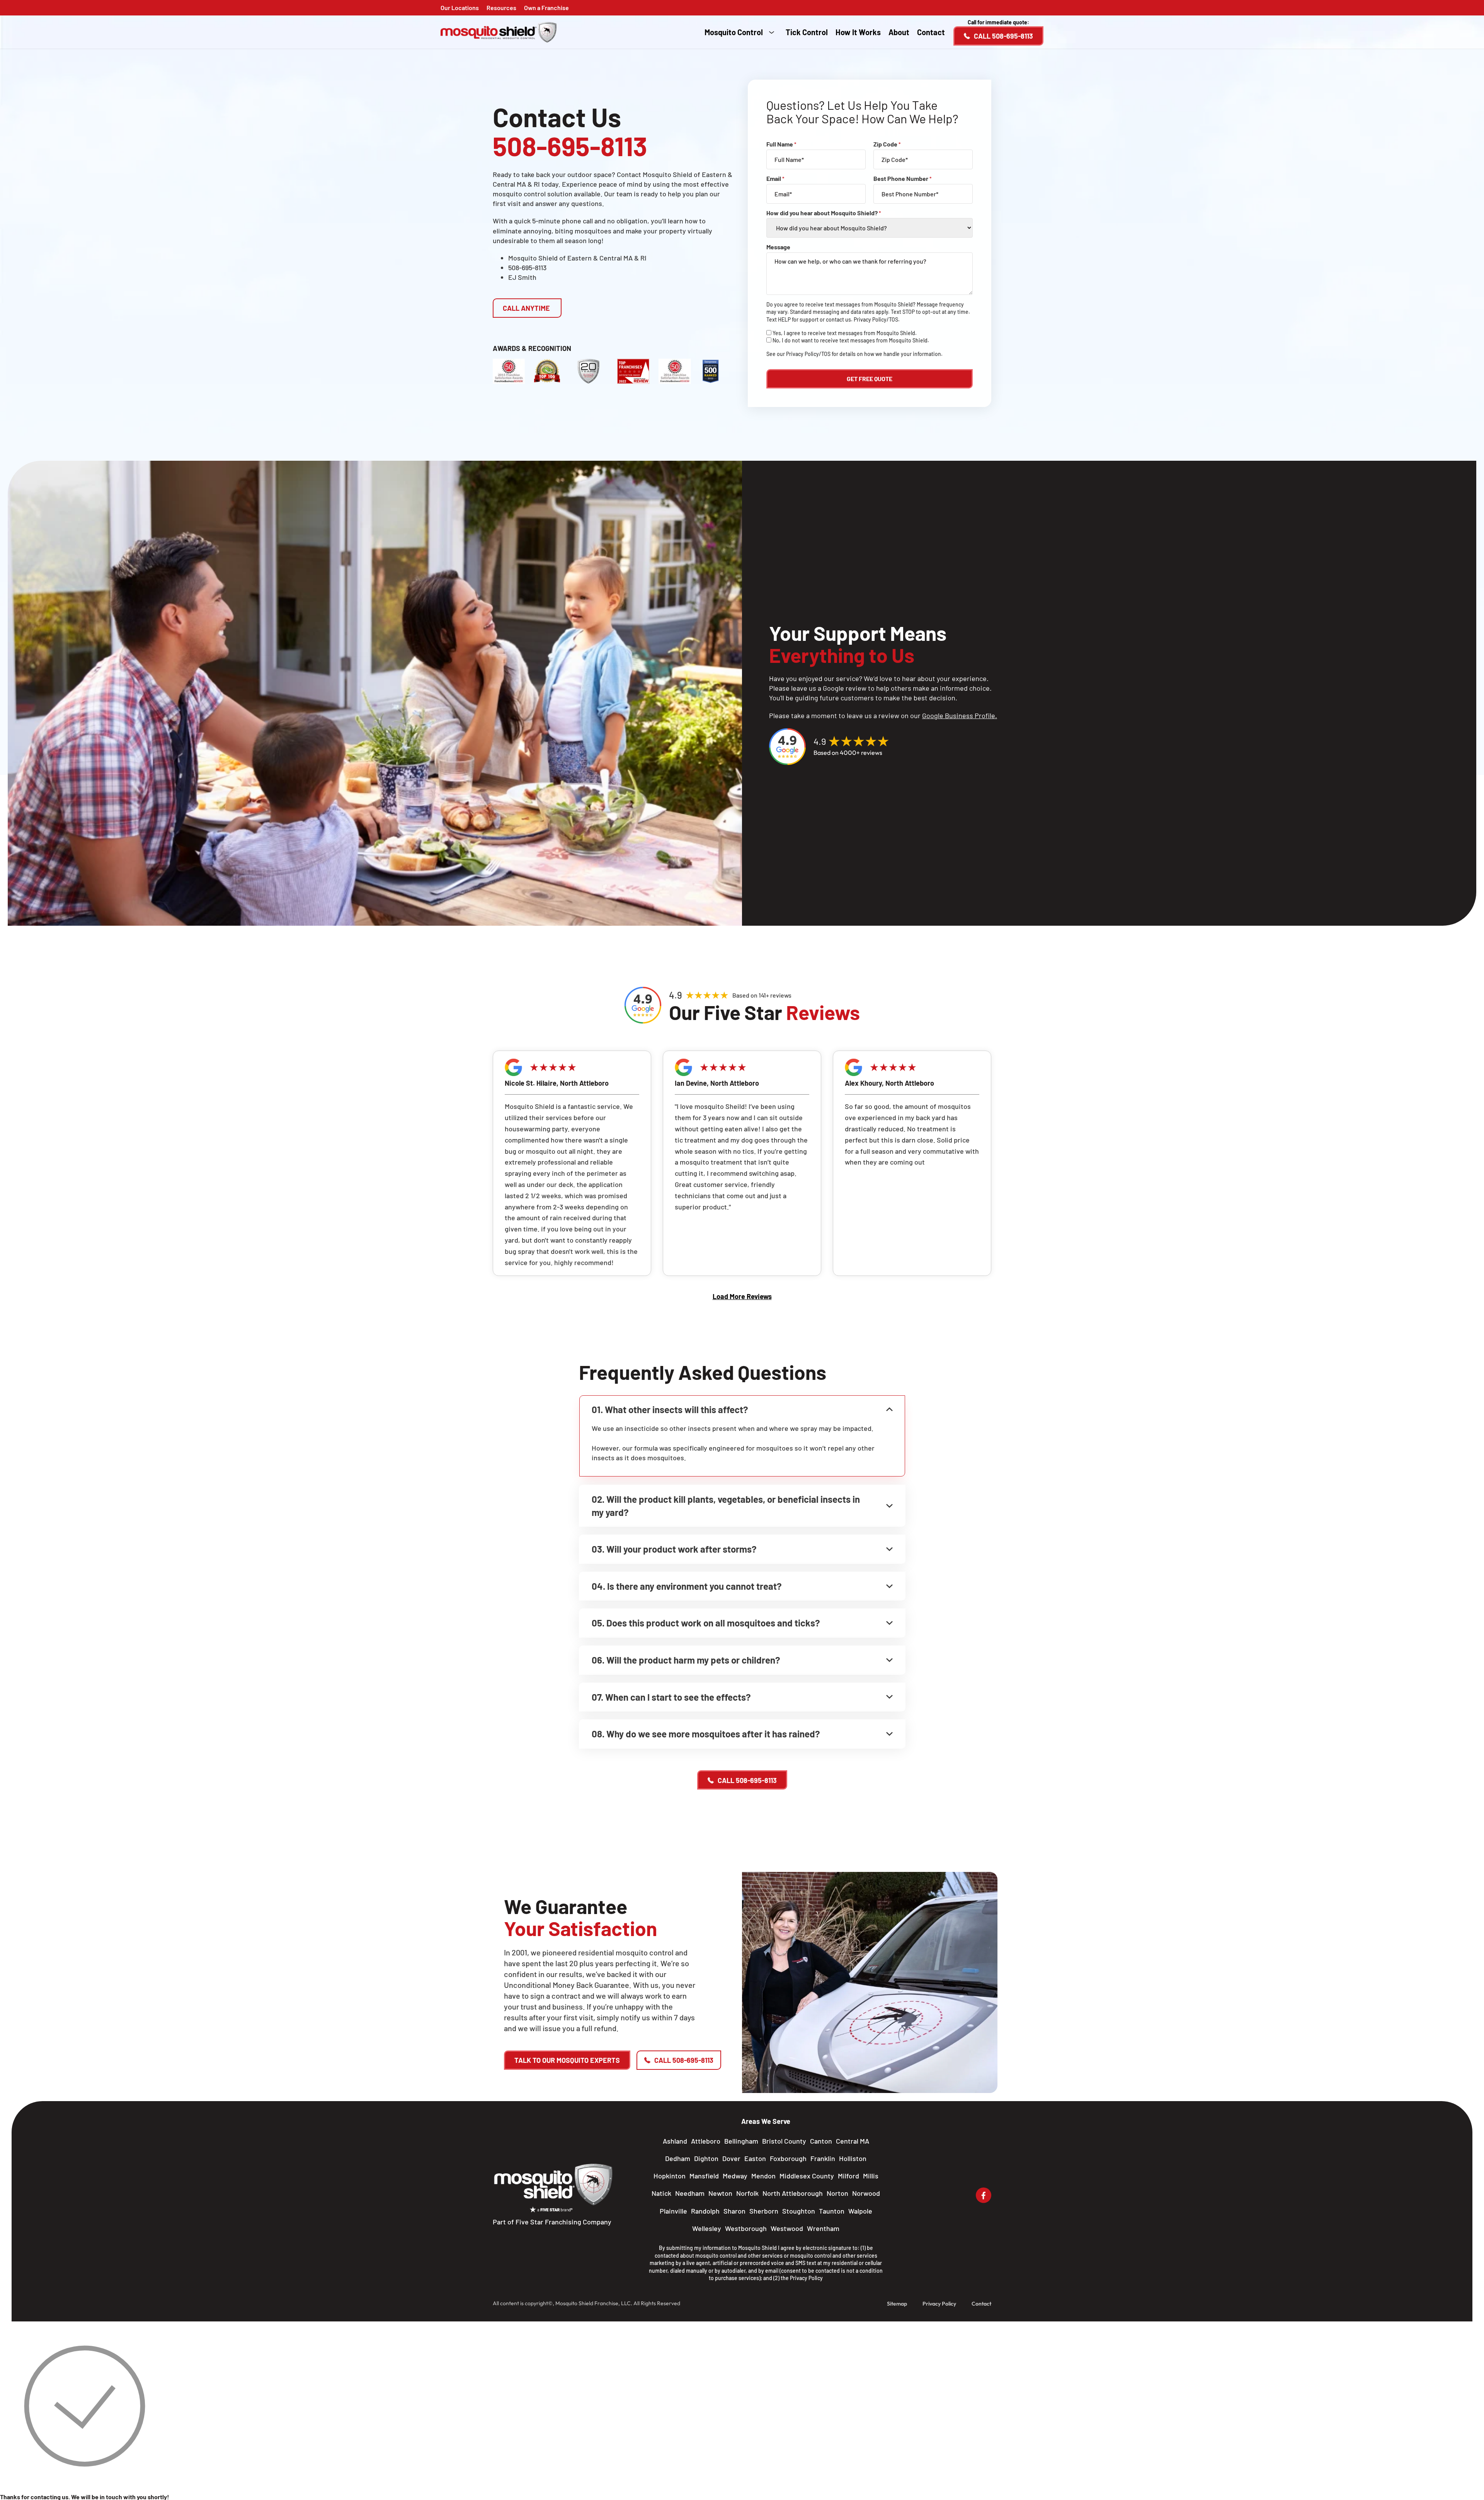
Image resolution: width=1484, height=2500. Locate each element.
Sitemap (897, 2304)
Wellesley (707, 2228)
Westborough (746, 2228)
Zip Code (887, 144)
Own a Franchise (546, 8)
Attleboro (706, 2141)
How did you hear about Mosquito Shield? (824, 213)
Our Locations (460, 8)
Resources (501, 8)
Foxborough (788, 2158)
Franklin (823, 2158)
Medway (735, 2176)
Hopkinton (670, 2176)
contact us (838, 319)
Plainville (673, 2211)
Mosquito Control (734, 32)
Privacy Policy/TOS (876, 319)
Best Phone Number (903, 179)
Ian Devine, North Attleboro (717, 1083)
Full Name (781, 144)
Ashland (675, 2141)
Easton (755, 2158)
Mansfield (704, 2176)
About (899, 32)
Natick (661, 2193)
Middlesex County (807, 2176)
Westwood (787, 2228)
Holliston (853, 2158)
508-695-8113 (527, 267)
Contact (931, 32)
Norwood (866, 2193)
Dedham (678, 2158)
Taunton (832, 2211)
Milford (848, 2176)
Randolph (705, 2211)
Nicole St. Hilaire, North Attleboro (557, 1083)
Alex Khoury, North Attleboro (889, 1083)
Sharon (734, 2211)
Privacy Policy (806, 2278)
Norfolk (747, 2193)
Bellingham (741, 2141)
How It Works (858, 32)
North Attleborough (793, 2193)
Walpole (860, 2211)
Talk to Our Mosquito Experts (567, 2060)
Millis (871, 2176)
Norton (837, 2193)
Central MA (853, 2141)
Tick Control (807, 32)
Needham (690, 2193)
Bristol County (784, 2141)
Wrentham (823, 2228)
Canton (821, 2141)
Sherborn (764, 2211)
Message (778, 247)
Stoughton (799, 2211)
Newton (720, 2193)
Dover (731, 2158)
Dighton (706, 2158)
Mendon (763, 2176)
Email (775, 179)
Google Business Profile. (960, 715)
